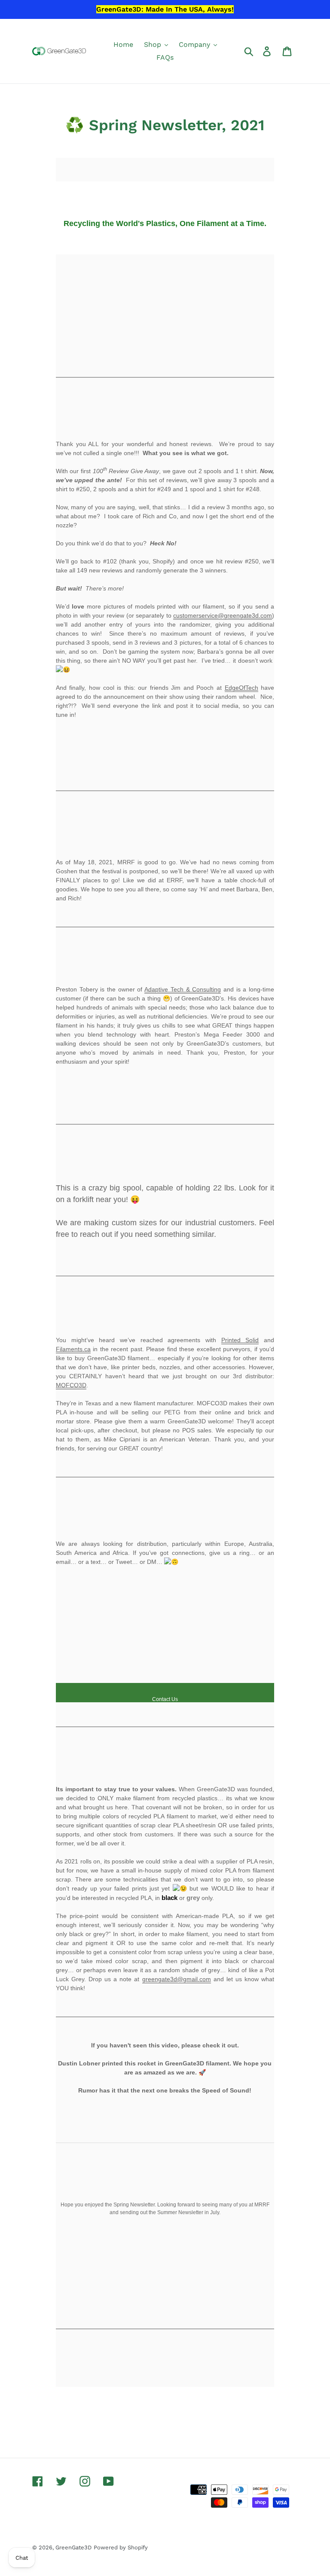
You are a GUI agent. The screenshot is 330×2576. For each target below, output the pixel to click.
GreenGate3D (73, 2547)
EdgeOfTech (241, 688)
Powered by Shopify (121, 2547)
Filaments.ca (73, 1349)
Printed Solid (240, 1340)
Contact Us (165, 1699)
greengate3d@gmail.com (177, 1979)
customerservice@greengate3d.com (223, 615)
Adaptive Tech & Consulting (183, 989)
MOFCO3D (71, 1385)
